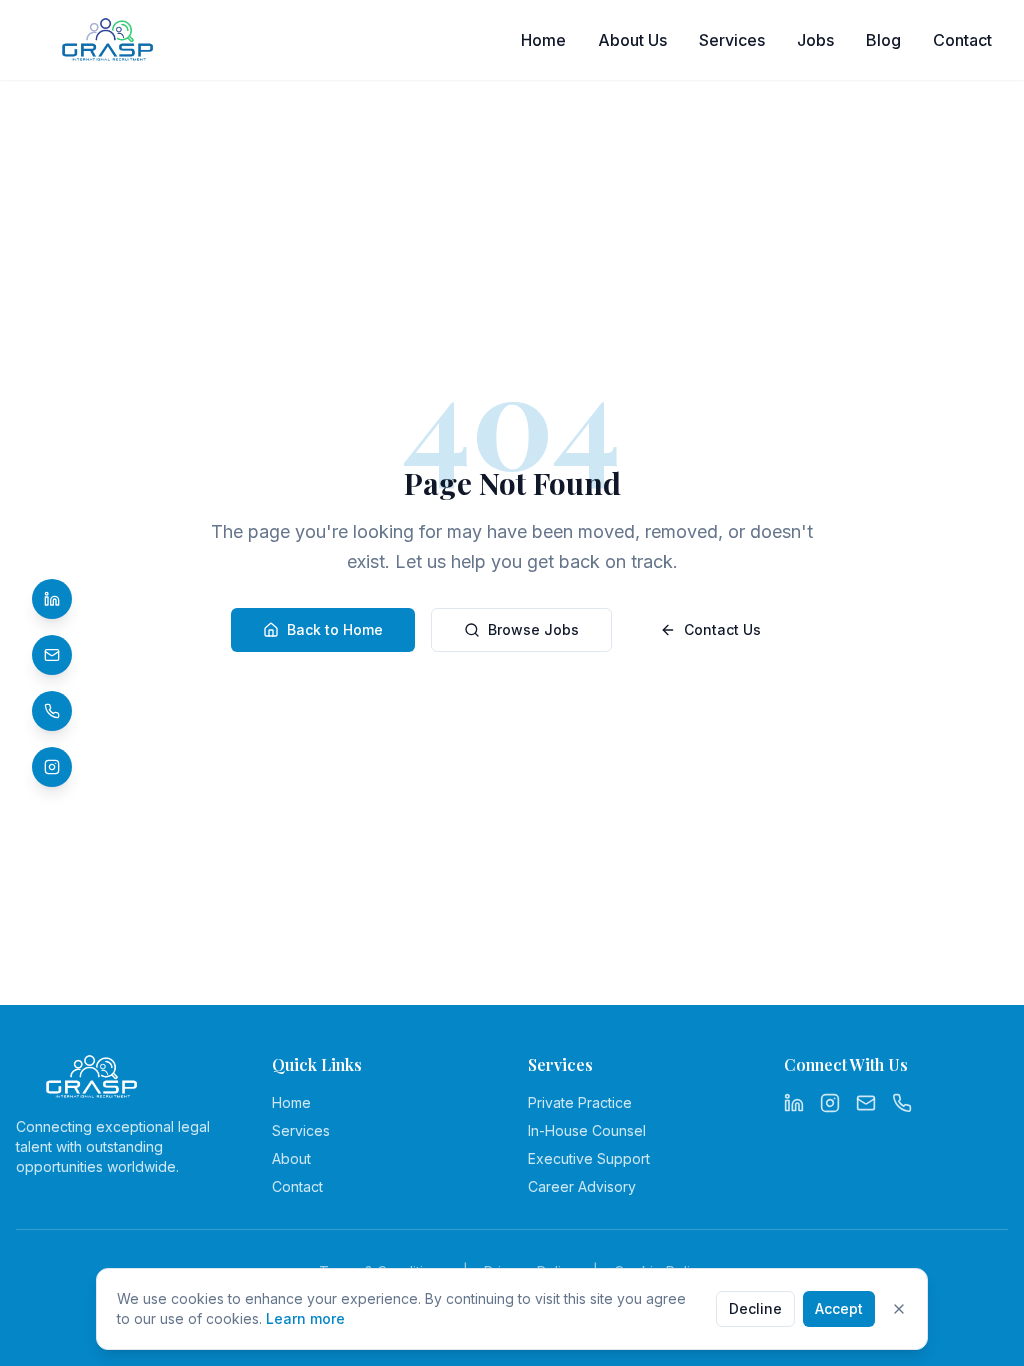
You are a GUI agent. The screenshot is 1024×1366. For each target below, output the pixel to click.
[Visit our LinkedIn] (52, 599)
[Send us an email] (52, 655)
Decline (755, 1308)
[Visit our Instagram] (52, 767)
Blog (883, 40)
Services (732, 40)
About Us (632, 40)
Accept (839, 1308)
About (291, 1158)
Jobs (815, 40)
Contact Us (722, 629)
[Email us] (866, 1103)
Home (543, 40)
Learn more (305, 1318)
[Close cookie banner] (899, 1309)
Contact (962, 40)
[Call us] (52, 711)
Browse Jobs (533, 629)
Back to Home (335, 629)
